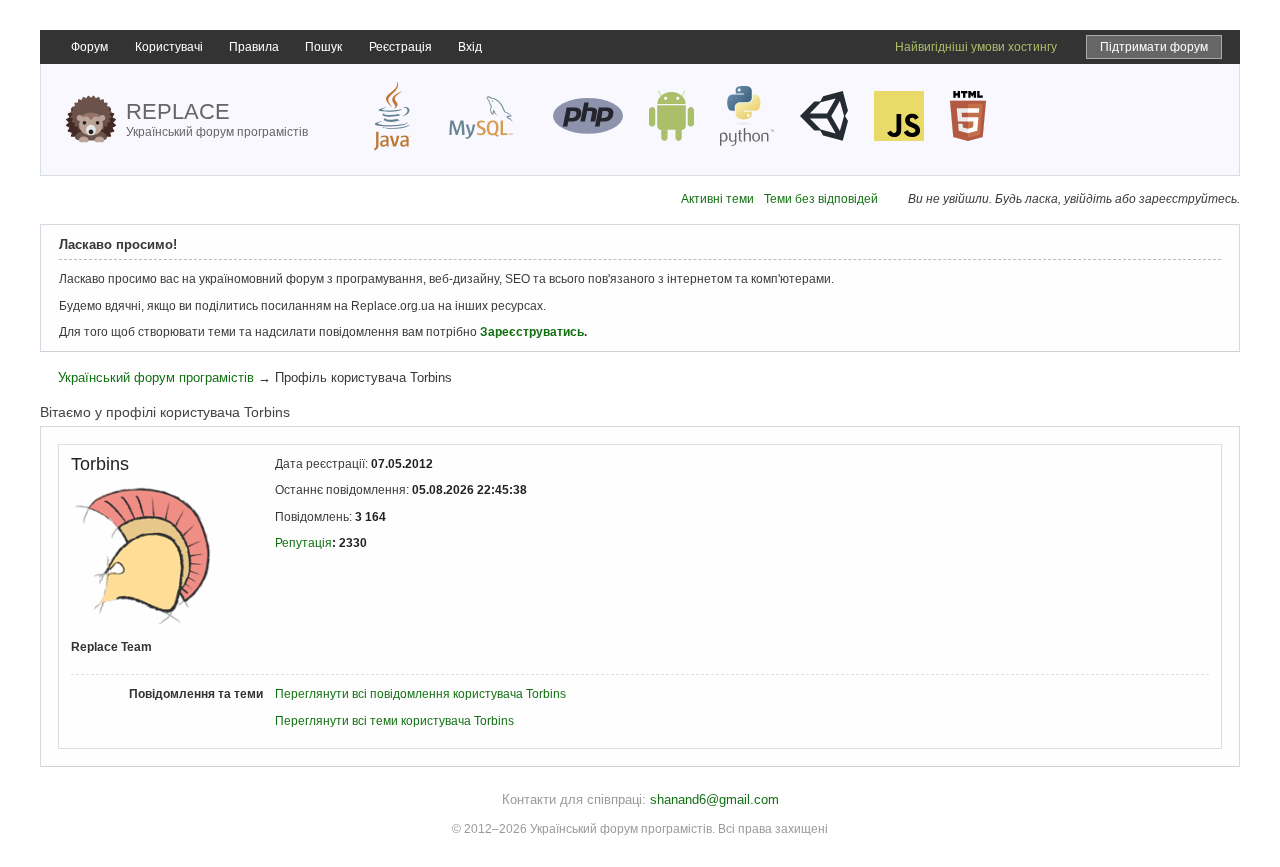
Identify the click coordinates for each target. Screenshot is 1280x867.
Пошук (323, 47)
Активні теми (717, 199)
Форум (89, 47)
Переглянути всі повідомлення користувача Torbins (420, 694)
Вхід (470, 47)
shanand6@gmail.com (714, 799)
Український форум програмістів (156, 377)
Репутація (303, 543)
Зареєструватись (532, 332)
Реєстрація (400, 47)
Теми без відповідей (821, 199)
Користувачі (169, 47)
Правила (254, 47)
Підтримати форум (1154, 47)
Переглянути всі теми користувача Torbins (394, 721)
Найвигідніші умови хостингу (976, 47)
